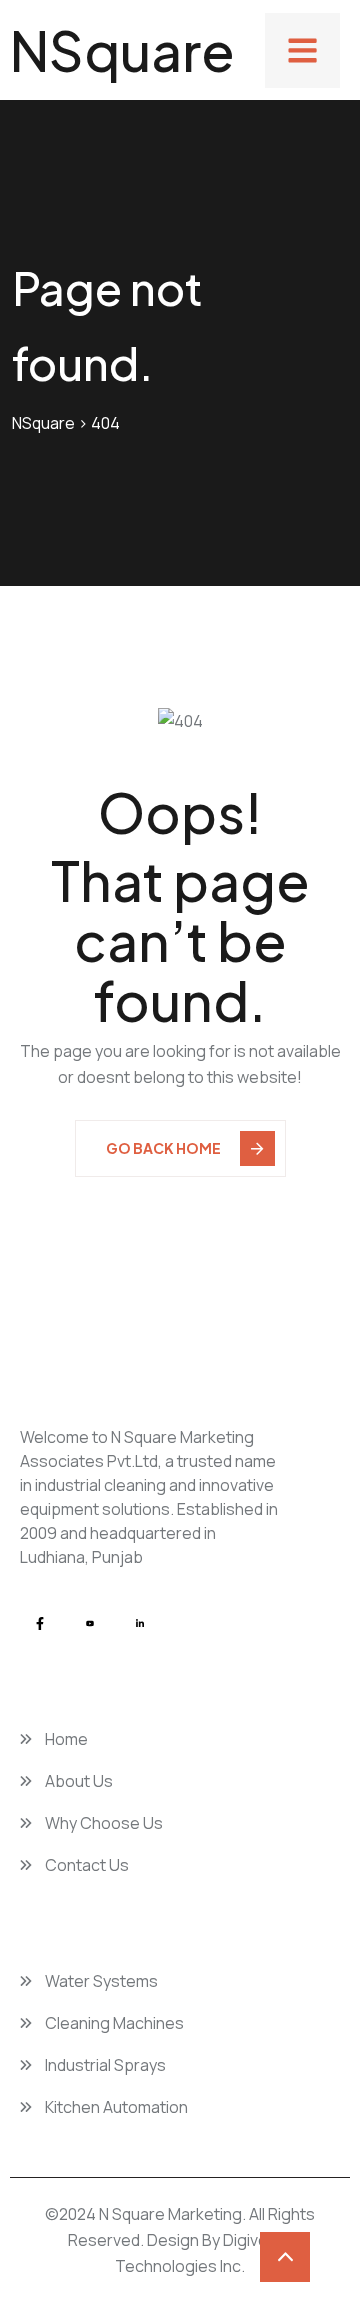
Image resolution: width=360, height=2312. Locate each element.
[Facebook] (40, 1624)
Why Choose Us (102, 1823)
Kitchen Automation (115, 2107)
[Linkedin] (140, 1624)
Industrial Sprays (104, 2065)
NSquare (122, 50)
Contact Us (85, 1865)
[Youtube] (90, 1624)
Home (65, 1739)
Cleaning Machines (113, 2023)
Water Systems (100, 1981)
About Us (77, 1781)
